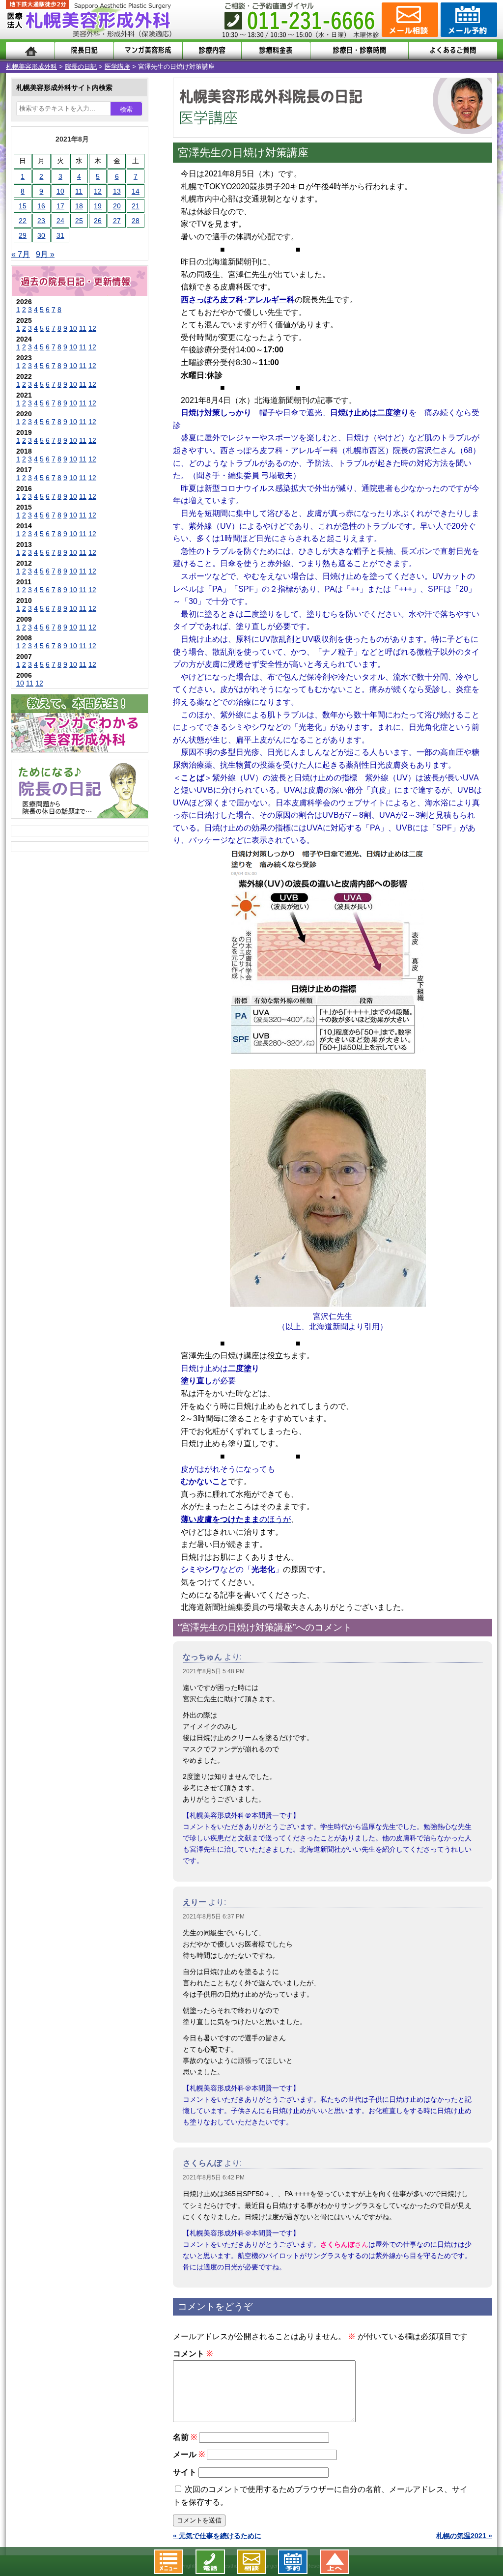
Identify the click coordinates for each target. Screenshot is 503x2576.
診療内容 (212, 50)
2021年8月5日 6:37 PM (214, 1917)
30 (41, 235)
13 (117, 191)
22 (23, 221)
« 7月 (21, 254)
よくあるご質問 (453, 50)
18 (79, 206)
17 (60, 206)
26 (98, 221)
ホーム (30, 50)
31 (60, 235)
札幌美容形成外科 (31, 67)
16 (41, 206)
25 (79, 221)
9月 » (45, 254)
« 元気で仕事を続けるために (217, 2536)
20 (117, 206)
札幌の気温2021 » (464, 2536)
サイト (185, 2472)
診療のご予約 (468, 20)
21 (136, 206)
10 (60, 191)
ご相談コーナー (409, 20)
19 (98, 206)
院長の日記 (81, 67)
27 (117, 221)
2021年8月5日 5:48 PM (214, 1671)
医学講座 (117, 67)
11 (79, 191)
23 (41, 221)
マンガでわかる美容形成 (148, 50)
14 (136, 191)
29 (23, 235)
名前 (185, 2437)
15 (23, 206)
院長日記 (84, 50)
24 (60, 221)
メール (189, 2454)
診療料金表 (276, 50)
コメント (193, 2354)
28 (136, 221)
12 (98, 191)
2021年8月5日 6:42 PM (214, 2177)
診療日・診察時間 (359, 50)
